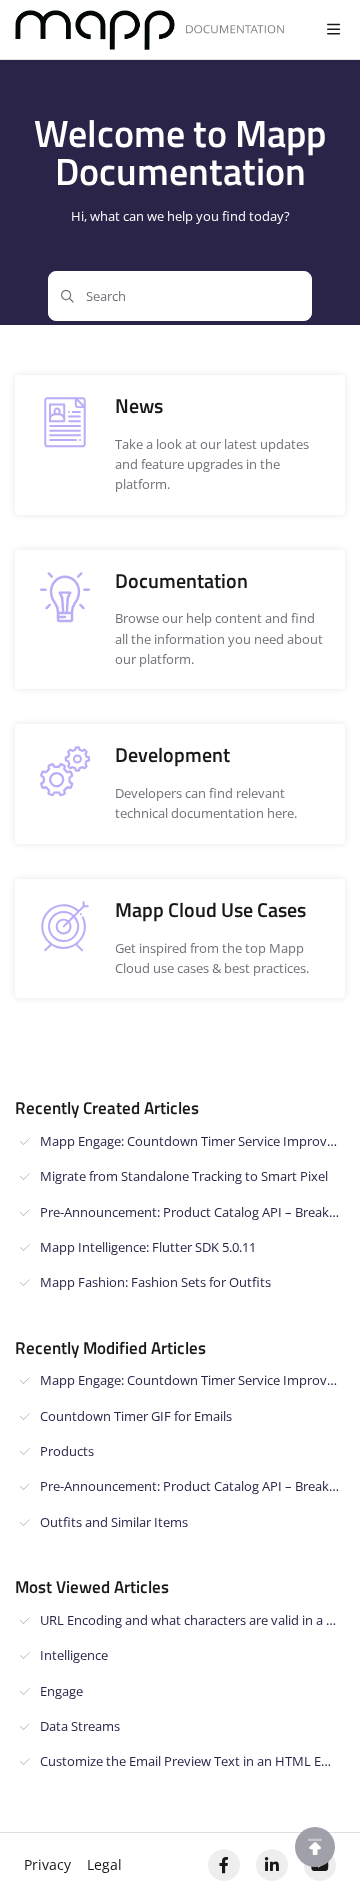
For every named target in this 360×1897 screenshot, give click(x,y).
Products (67, 1451)
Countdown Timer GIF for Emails (136, 1416)
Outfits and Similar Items (114, 1522)
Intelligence (74, 1655)
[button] (315, 1847)
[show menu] (333, 30)
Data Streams (80, 1726)
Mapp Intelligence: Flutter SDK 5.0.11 (148, 1247)
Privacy (47, 1864)
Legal (104, 1864)
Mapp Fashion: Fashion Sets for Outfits (155, 1282)
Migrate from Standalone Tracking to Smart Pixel (184, 1176)
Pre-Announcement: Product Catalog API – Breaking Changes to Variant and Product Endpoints (192, 1212)
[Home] (150, 30)
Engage (61, 1691)
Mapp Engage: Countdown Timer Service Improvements (192, 1141)
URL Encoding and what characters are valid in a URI (192, 1620)
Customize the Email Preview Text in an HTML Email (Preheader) (192, 1761)
